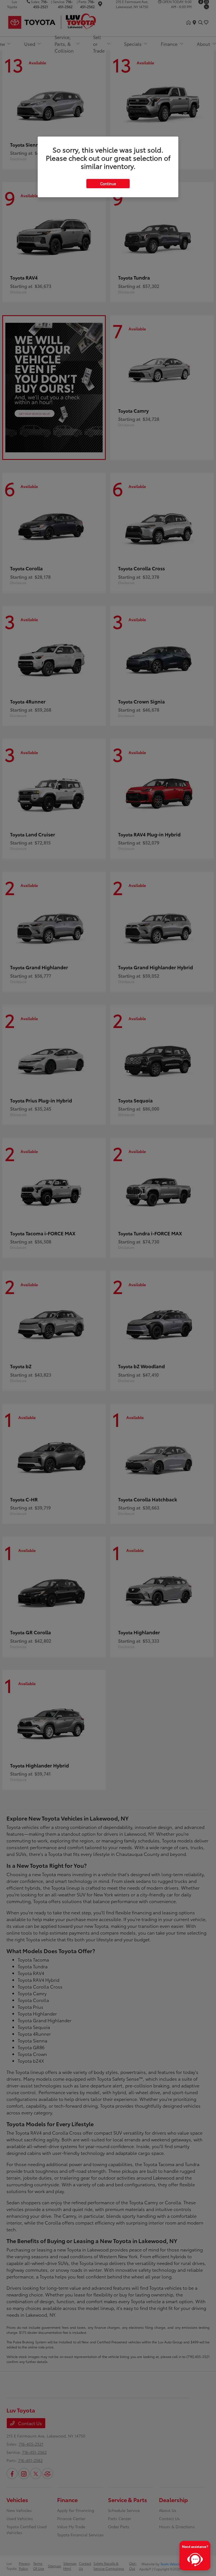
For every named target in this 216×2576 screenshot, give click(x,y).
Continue (108, 183)
